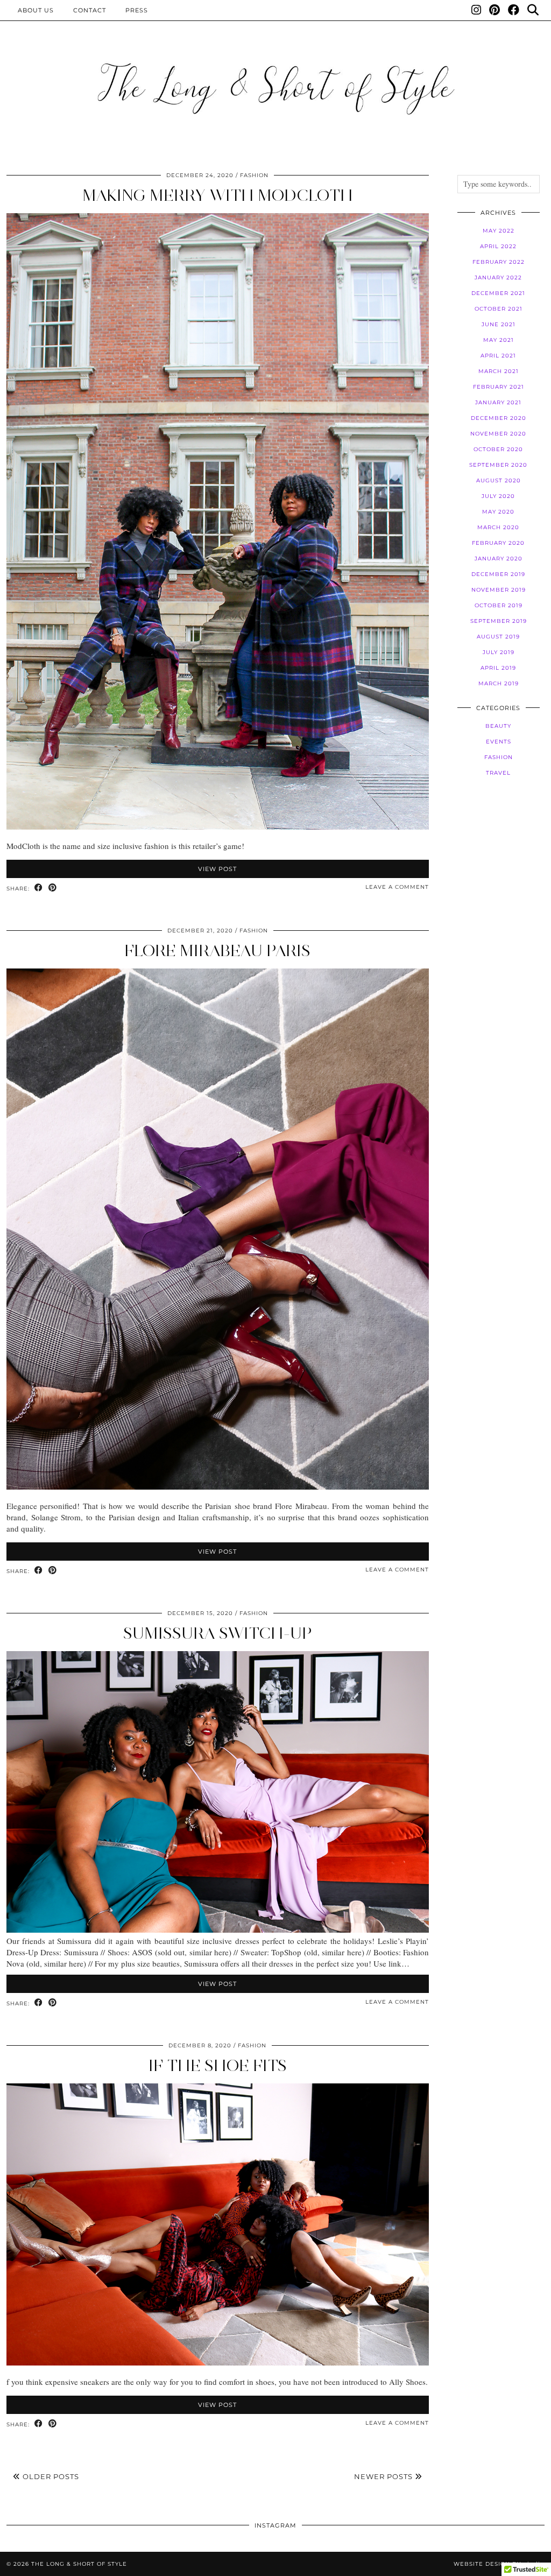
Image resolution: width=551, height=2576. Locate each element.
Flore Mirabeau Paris (217, 950)
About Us (36, 10)
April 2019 (498, 668)
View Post (217, 869)
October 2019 (499, 605)
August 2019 (498, 637)
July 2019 (499, 652)
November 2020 (498, 434)
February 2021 (499, 387)
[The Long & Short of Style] (275, 88)
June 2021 (499, 324)
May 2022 (499, 231)
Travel (498, 773)
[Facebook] (514, 10)
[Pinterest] (495, 10)
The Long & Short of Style (79, 2564)
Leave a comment (397, 887)
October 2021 (499, 309)
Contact (90, 10)
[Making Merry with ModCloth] (218, 826)
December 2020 (499, 418)
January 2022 (498, 278)
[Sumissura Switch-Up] (218, 1929)
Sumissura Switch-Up (218, 1633)
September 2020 (498, 465)
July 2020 (498, 496)
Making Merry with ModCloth (218, 195)
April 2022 (498, 246)
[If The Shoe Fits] (218, 2362)
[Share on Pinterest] (53, 888)
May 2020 (498, 512)
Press (137, 10)
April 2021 (498, 356)
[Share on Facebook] (39, 888)
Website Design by (499, 2564)
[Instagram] (476, 10)
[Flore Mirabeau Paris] (218, 1486)
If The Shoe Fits (218, 2065)
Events (499, 742)
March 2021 (499, 371)
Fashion (254, 175)
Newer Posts (384, 2476)
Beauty (498, 726)
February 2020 (498, 543)
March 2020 (498, 527)
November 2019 (499, 590)
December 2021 (498, 293)
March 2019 (499, 683)
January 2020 (499, 559)
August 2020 (499, 480)
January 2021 (498, 402)
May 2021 (499, 340)
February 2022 (499, 262)
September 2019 (499, 621)
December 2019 (498, 574)
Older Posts (50, 2476)
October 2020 (498, 449)
